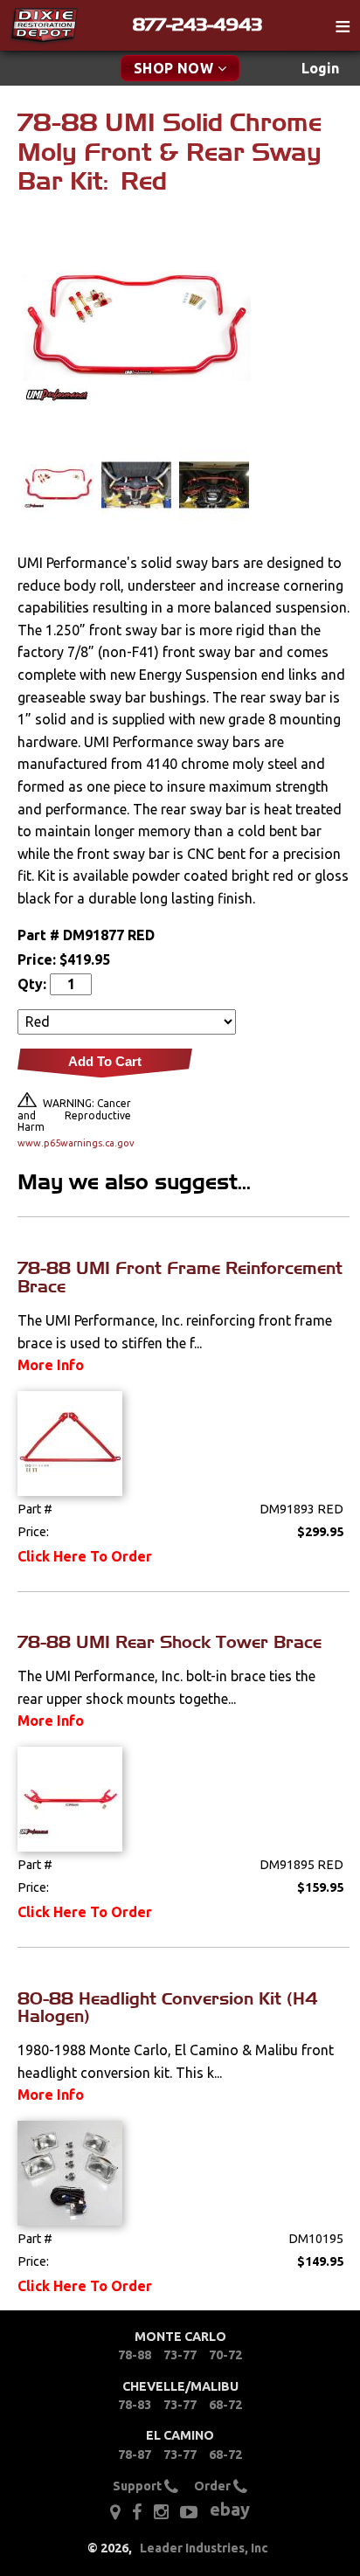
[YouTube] (189, 2512)
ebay (230, 2509)
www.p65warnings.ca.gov (74, 1143)
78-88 (135, 2355)
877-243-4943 (197, 24)
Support (138, 2486)
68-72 (225, 2405)
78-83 (135, 2405)
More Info (51, 1365)
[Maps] (115, 2512)
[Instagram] (161, 2512)
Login (320, 68)
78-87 (135, 2455)
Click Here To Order (85, 1556)
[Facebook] (137, 2512)
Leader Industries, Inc (204, 2548)
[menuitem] (320, 69)
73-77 (180, 2355)
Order (214, 2486)
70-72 (225, 2355)
